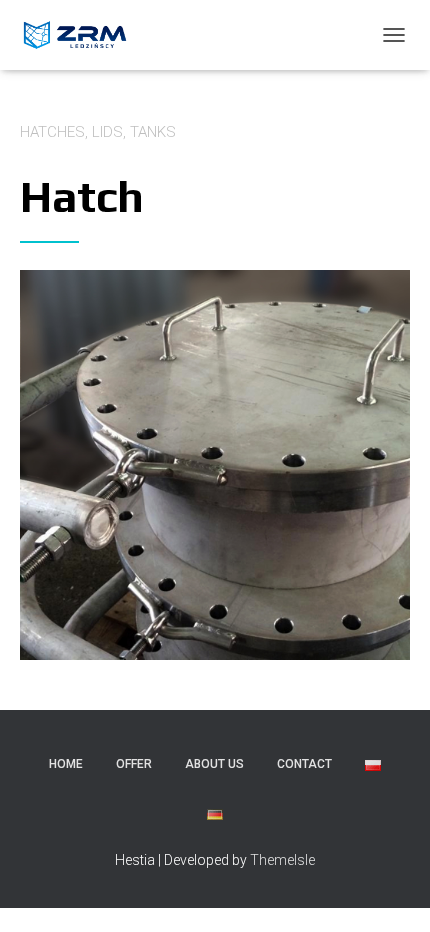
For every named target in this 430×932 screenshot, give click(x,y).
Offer (134, 764)
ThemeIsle (282, 860)
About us (214, 764)
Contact (304, 764)
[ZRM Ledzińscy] (84, 35)
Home (66, 764)
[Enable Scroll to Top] (390, 892)
